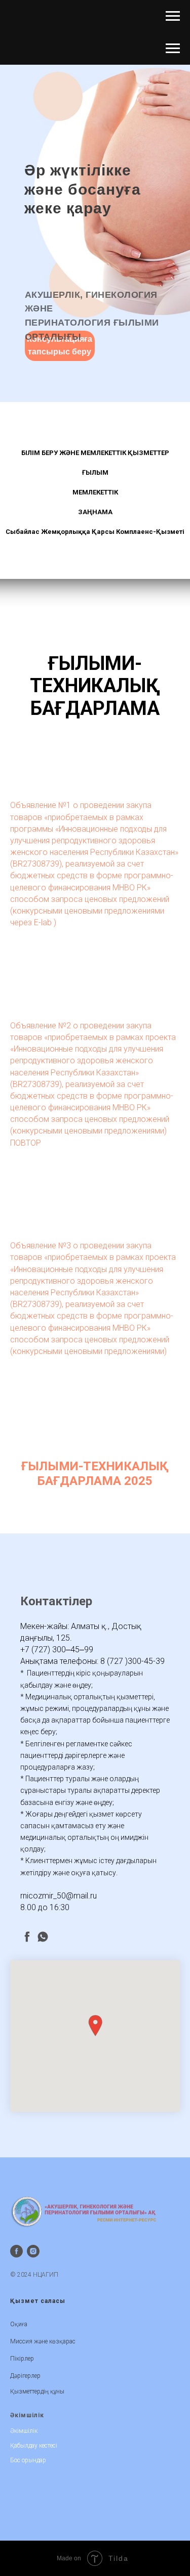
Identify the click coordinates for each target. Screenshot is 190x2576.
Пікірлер (22, 2359)
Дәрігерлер (25, 2376)
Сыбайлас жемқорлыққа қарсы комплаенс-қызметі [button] (95, 532)
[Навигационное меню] (173, 16)
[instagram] (33, 2251)
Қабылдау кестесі (34, 2446)
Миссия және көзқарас (43, 2341)
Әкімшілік (24, 2431)
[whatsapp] (43, 1937)
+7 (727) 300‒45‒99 (57, 1649)
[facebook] (27, 1937)
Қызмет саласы (38, 2301)
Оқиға (19, 2324)
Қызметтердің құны (37, 2391)
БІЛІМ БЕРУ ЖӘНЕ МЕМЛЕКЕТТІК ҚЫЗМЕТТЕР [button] (95, 453)
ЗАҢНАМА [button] (95, 512)
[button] (95, 2026)
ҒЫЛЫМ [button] (95, 472)
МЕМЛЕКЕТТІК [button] (95, 492)
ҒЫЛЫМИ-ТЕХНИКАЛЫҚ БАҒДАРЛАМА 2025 (95, 1473)
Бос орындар (28, 2460)
